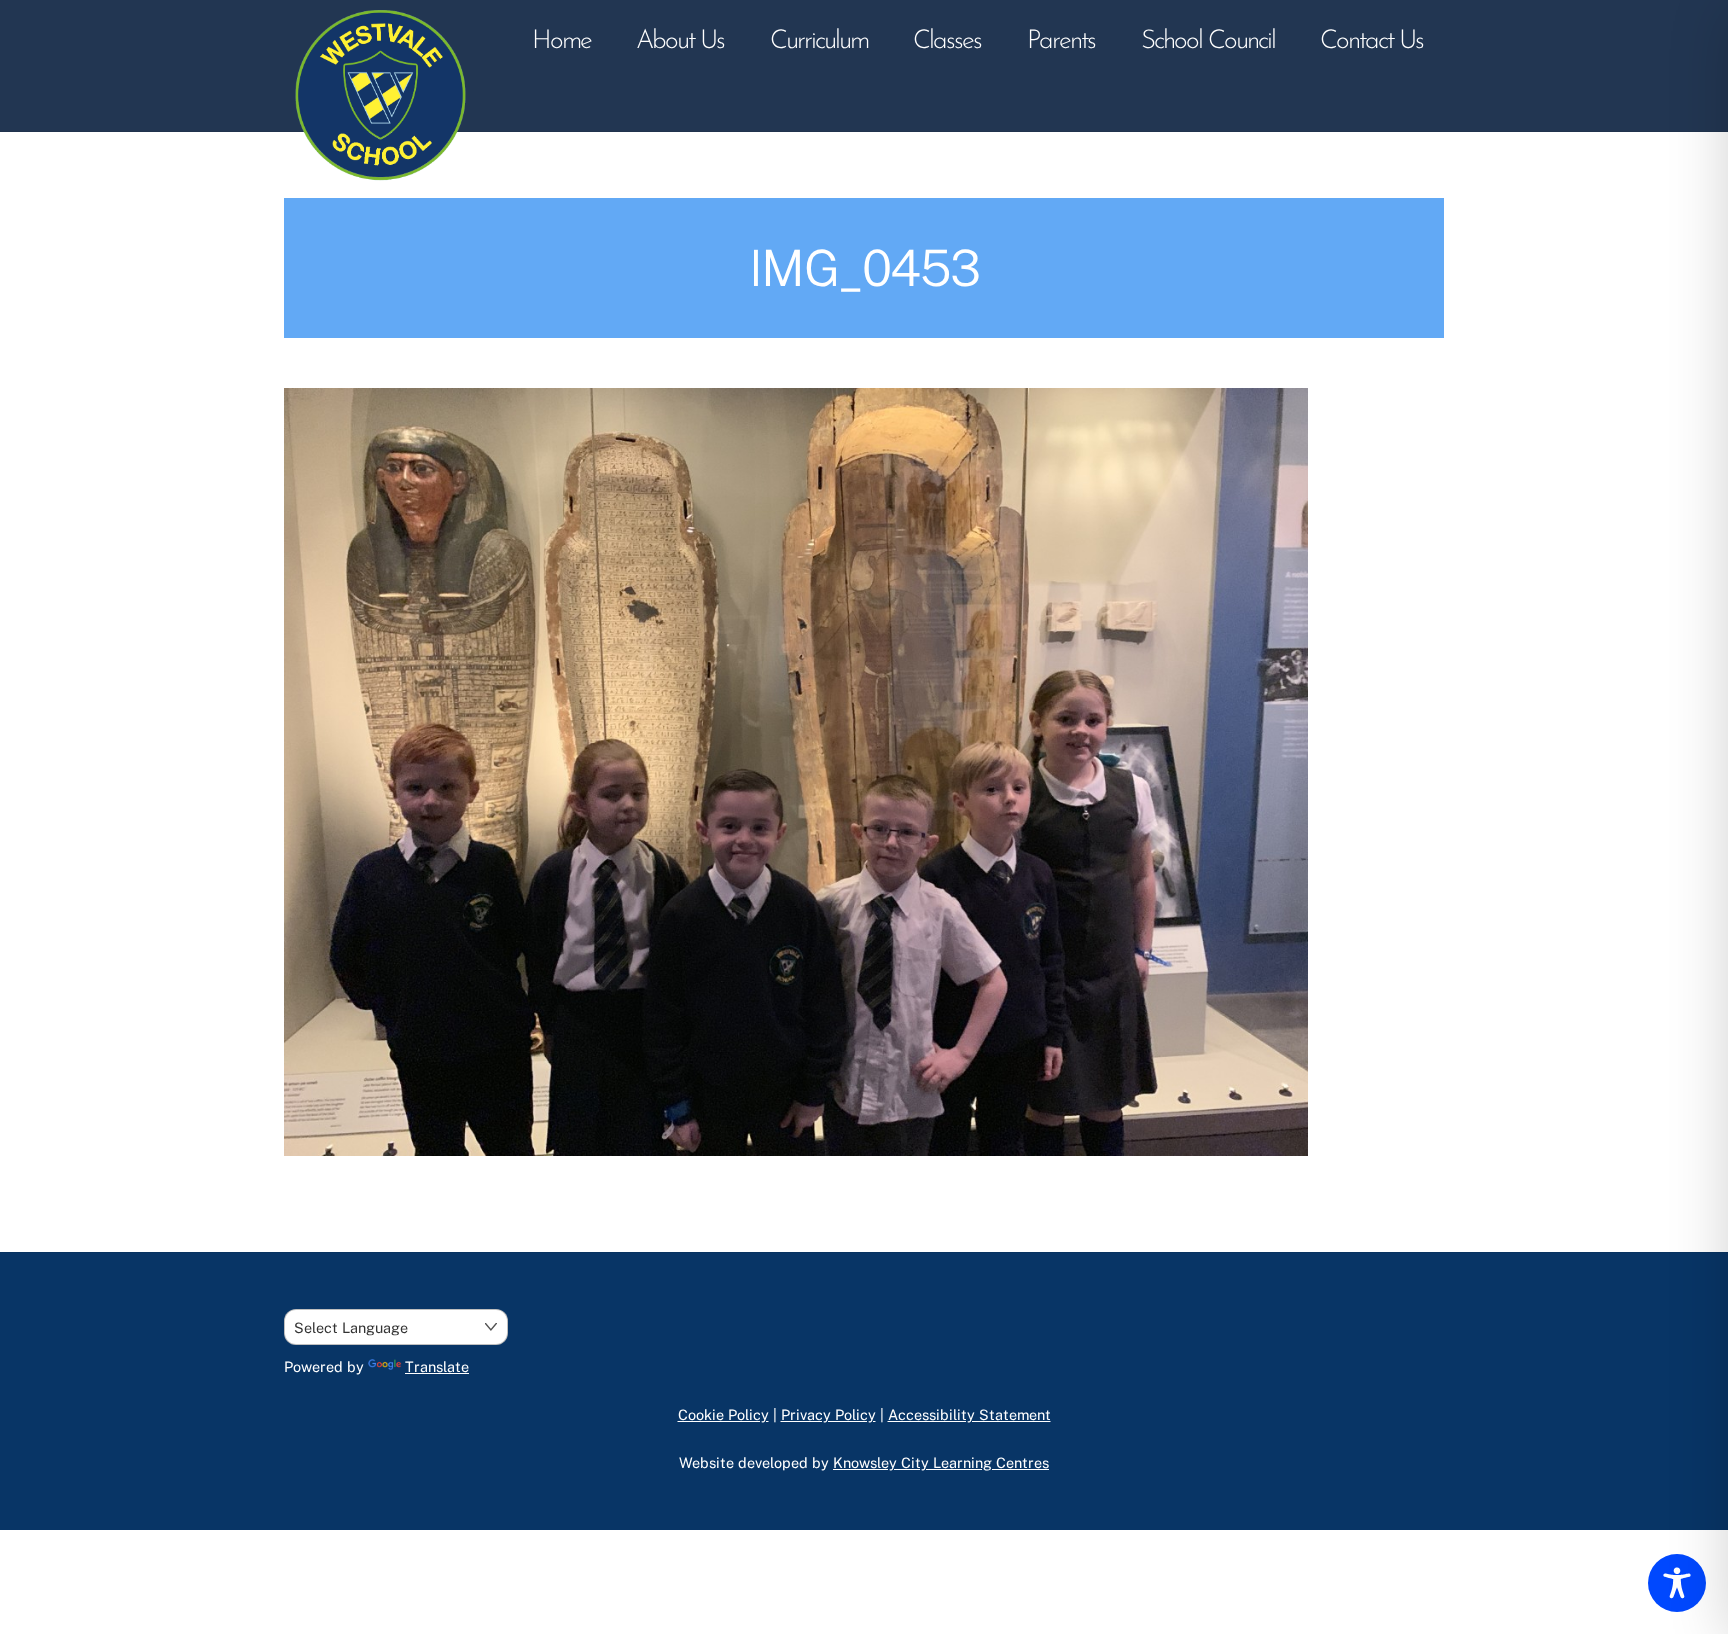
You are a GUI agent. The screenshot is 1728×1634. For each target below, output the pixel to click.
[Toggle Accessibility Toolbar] (1677, 1583)
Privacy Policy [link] (828, 1414)
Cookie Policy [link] (723, 1414)
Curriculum (819, 41)
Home (561, 41)
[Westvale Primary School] (384, 188)
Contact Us (1371, 41)
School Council (1208, 41)
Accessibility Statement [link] (969, 1414)
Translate (437, 1366)
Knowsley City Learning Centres (941, 1462)
